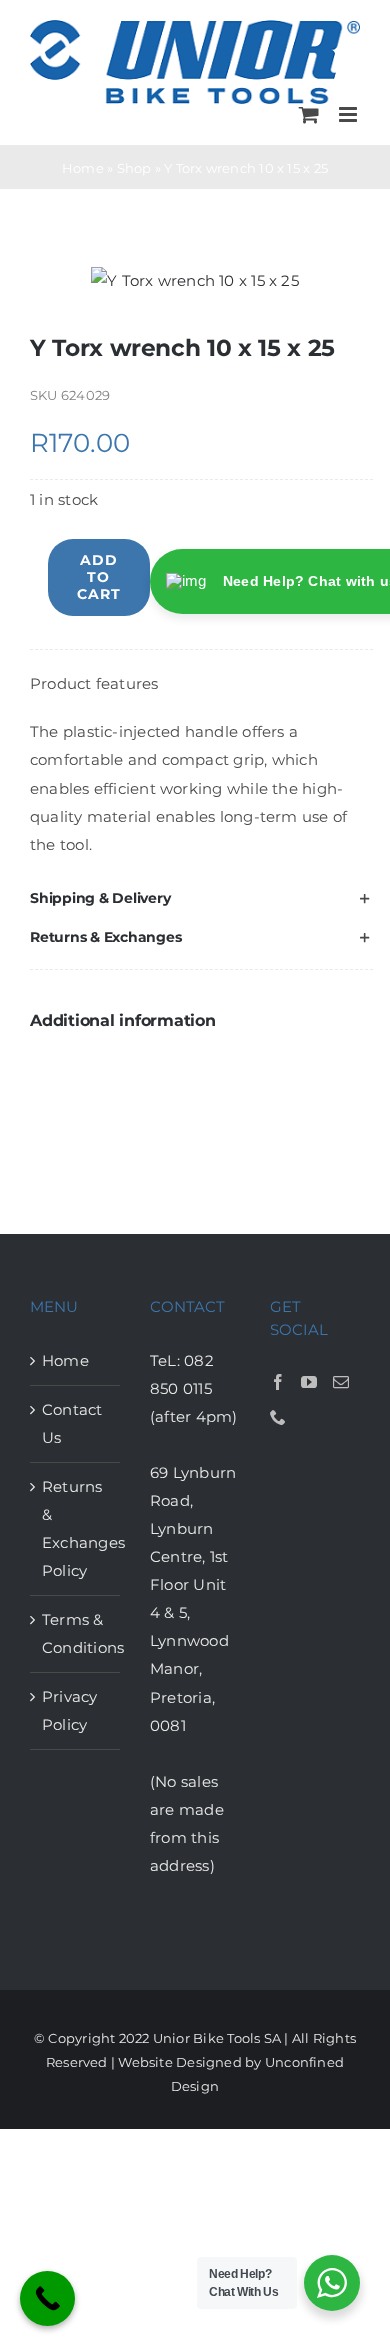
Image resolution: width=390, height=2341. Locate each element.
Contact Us (72, 1423)
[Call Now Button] (47, 2298)
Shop (134, 168)
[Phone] (278, 1417)
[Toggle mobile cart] (309, 114)
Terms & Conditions (76, 1633)
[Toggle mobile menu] (349, 114)
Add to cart (99, 577)
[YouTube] (309, 1382)
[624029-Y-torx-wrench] (195, 281)
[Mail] (341, 1382)
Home (83, 168)
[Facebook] (278, 1382)
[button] (201, 898)
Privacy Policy (70, 1710)
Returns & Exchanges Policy (76, 1528)
